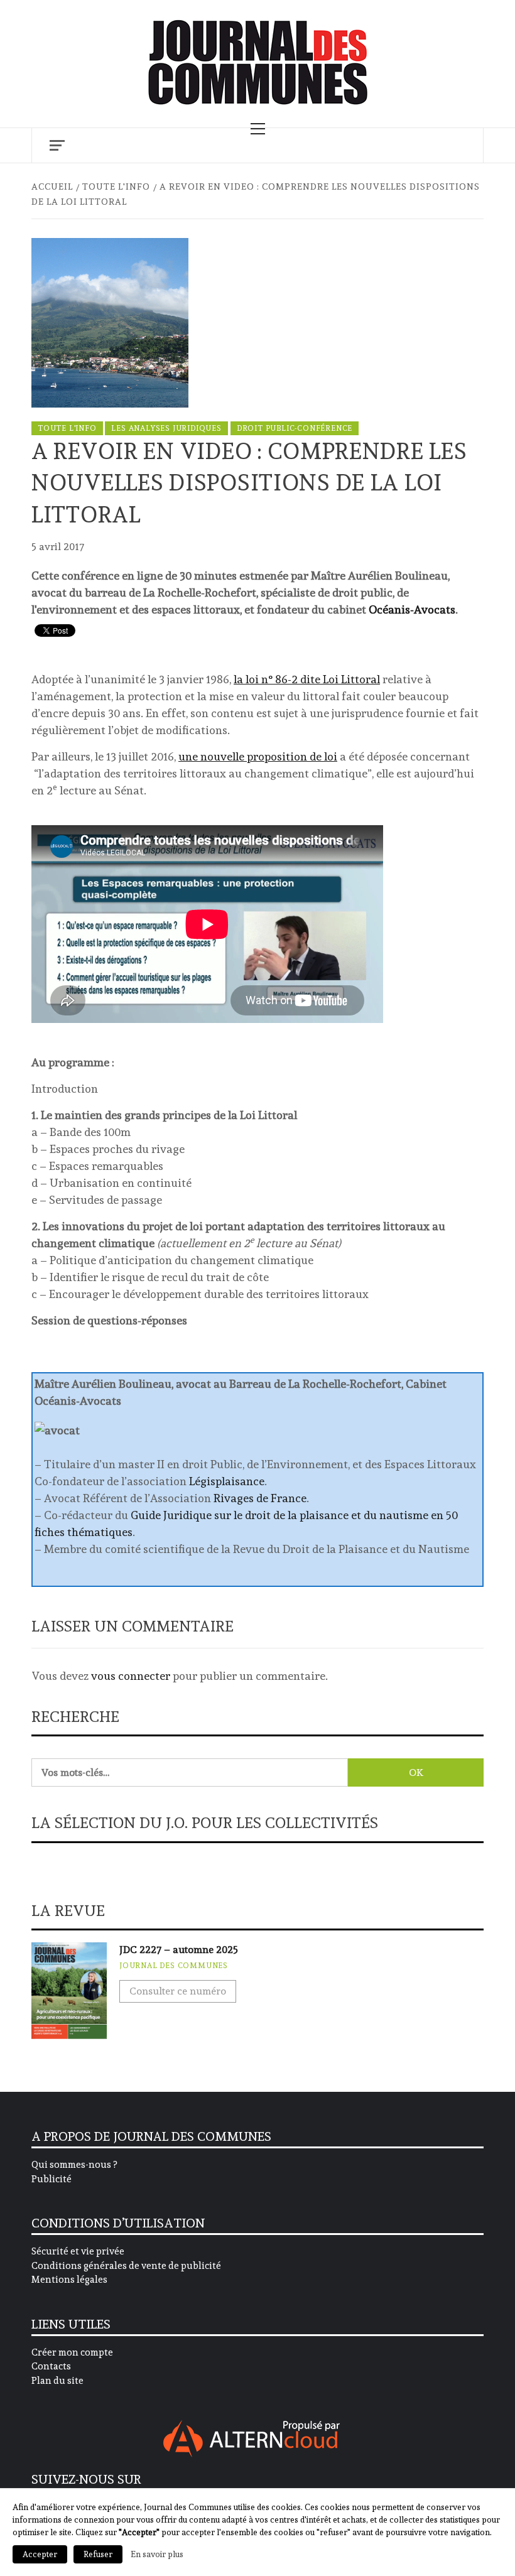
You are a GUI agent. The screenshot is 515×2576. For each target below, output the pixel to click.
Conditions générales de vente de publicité (126, 2266)
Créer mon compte (72, 2352)
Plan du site (57, 2381)
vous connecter (131, 1676)
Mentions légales (69, 2280)
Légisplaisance (227, 1481)
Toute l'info (67, 428)
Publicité (51, 2179)
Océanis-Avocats (412, 609)
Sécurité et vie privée (78, 2251)
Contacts (51, 2366)
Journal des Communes (174, 1966)
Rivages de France (260, 1498)
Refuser (98, 2554)
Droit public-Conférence (295, 428)
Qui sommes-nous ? (74, 2165)
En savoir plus (157, 2554)
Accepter (40, 2554)
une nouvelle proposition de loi (258, 756)
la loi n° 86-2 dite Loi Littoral (307, 679)
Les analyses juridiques (166, 428)
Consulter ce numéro (178, 1991)
